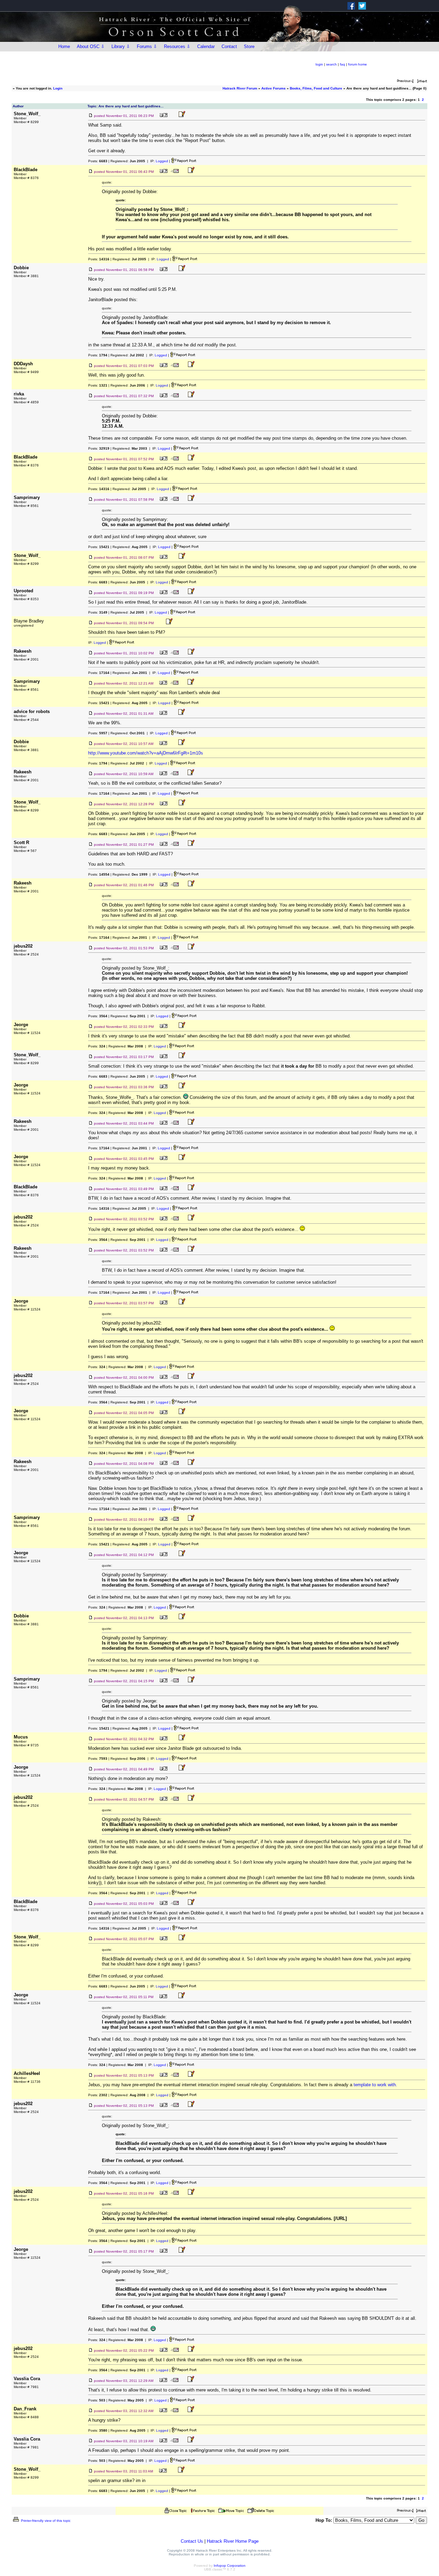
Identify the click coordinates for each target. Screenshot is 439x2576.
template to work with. (375, 2085)
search (331, 64)
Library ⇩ (121, 46)
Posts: (98, 161)
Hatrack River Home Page (233, 2541)
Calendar (206, 46)
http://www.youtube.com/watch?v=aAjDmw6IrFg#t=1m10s (146, 753)
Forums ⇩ (147, 46)
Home (64, 46)
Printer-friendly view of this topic (45, 2521)
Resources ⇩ (177, 46)
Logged (162, 161)
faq (342, 64)
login (319, 64)
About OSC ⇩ (91, 46)
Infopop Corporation (230, 2566)
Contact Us (192, 2541)
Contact (229, 46)
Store (249, 46)
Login (58, 88)
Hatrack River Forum (240, 88)
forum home (358, 64)
